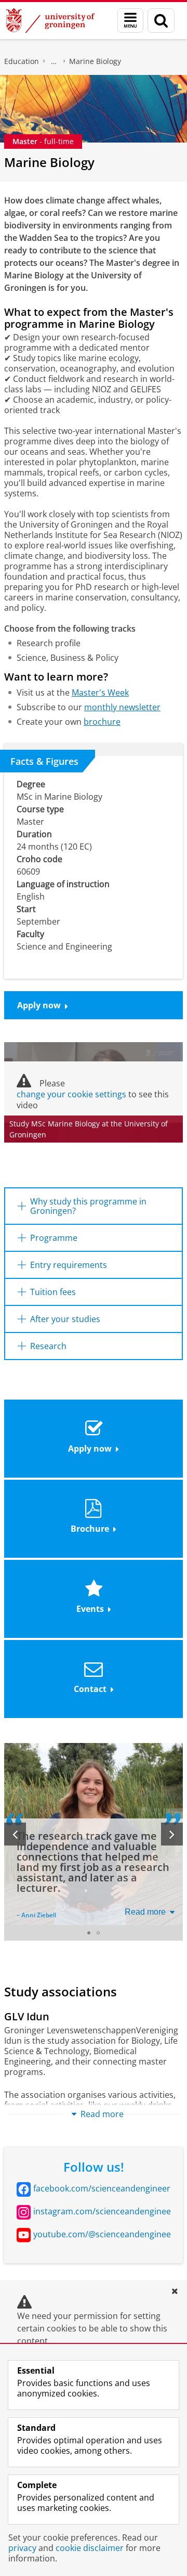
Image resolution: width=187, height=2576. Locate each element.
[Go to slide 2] (98, 1933)
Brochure (90, 1529)
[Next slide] (172, 1834)
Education (22, 61)
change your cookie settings (71, 1094)
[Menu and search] (130, 21)
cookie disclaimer (90, 2548)
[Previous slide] (15, 1834)
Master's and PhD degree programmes (54, 61)
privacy (22, 2548)
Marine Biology (95, 61)
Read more (145, 1912)
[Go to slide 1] (89, 1933)
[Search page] (161, 21)
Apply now (39, 1005)
